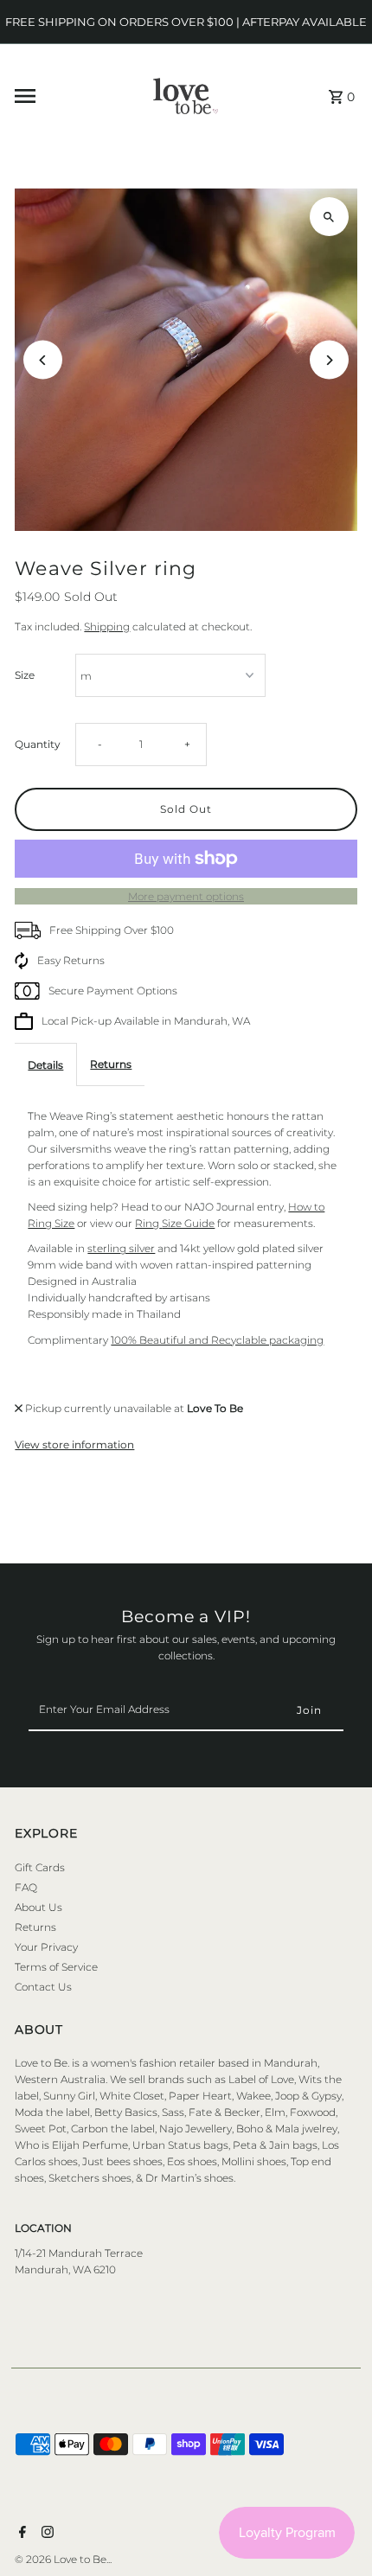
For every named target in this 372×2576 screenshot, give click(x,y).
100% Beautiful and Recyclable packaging (217, 1340)
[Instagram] (45, 2534)
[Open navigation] (62, 96)
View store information (74, 1445)
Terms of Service (56, 1967)
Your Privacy (46, 1947)
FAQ (26, 1887)
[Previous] (43, 360)
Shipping (107, 626)
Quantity (38, 744)
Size (25, 675)
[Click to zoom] (329, 217)
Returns (111, 1064)
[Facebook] (20, 2534)
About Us (38, 1907)
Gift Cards (40, 1867)
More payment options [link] (186, 896)
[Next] (329, 360)
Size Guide (188, 1223)
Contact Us (43, 1987)
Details (45, 1065)
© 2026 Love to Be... (63, 2559)
